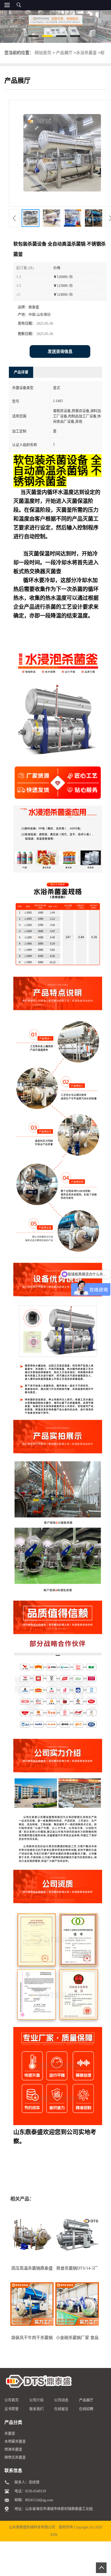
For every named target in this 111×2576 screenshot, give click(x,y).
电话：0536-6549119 (30, 2491)
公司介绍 (36, 2400)
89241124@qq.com (39, 2500)
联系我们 (36, 2409)
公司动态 (61, 2400)
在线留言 (61, 2409)
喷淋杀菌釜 (13, 2450)
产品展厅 (64, 53)
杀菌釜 (10, 2434)
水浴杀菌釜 (86, 53)
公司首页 (12, 2400)
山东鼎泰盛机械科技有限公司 (32, 2527)
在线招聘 (86, 2409)
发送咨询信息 (60, 351)
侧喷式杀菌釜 (15, 2458)
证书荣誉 (12, 2409)
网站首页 (43, 53)
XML (54, 2535)
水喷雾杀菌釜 (15, 2442)
